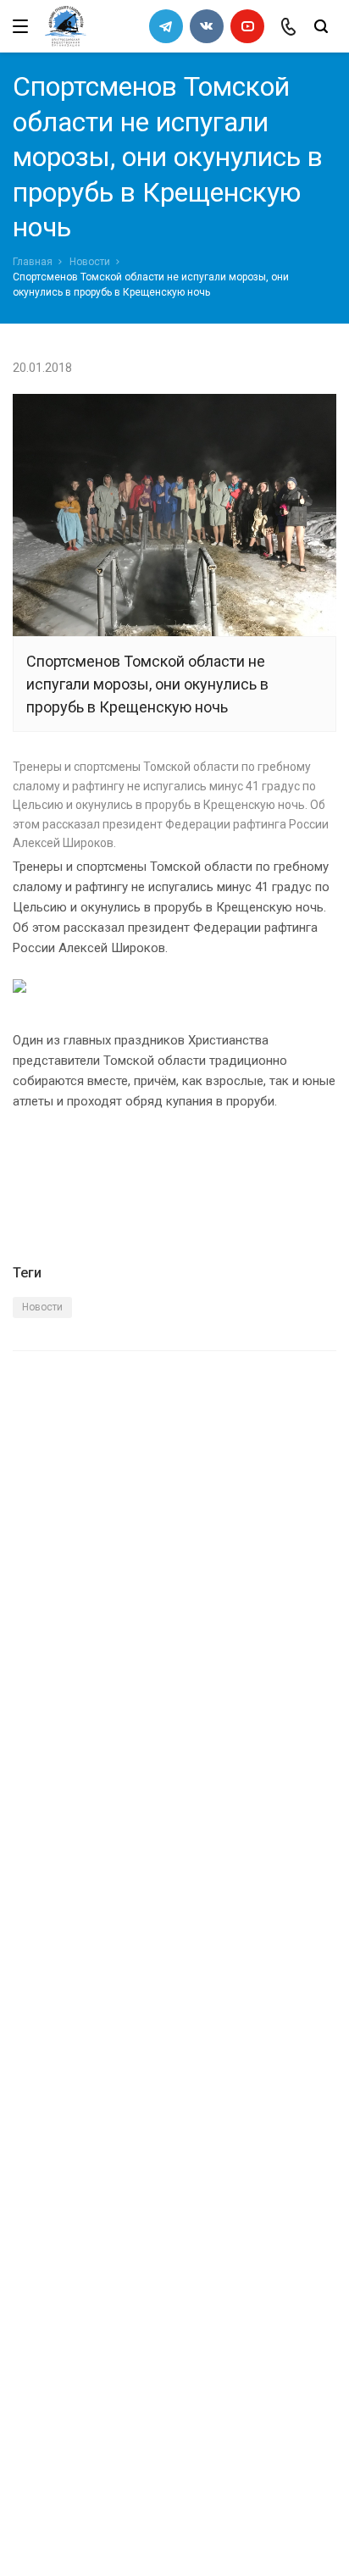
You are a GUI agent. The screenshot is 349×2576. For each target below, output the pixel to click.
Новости (90, 262)
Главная (33, 262)
